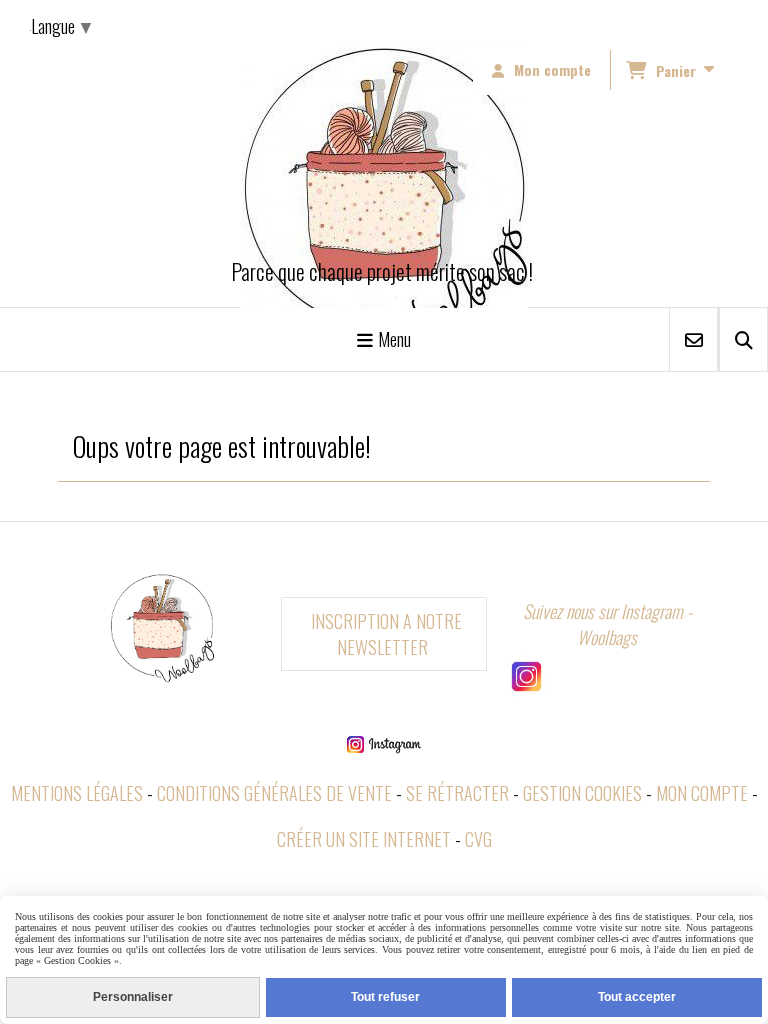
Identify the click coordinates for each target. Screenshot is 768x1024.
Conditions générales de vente (274, 793)
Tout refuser (385, 997)
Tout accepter (637, 997)
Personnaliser (133, 997)
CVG (478, 839)
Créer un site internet (364, 839)
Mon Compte (702, 793)
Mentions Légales (77, 793)
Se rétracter (457, 793)
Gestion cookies (582, 793)
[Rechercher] (743, 339)
